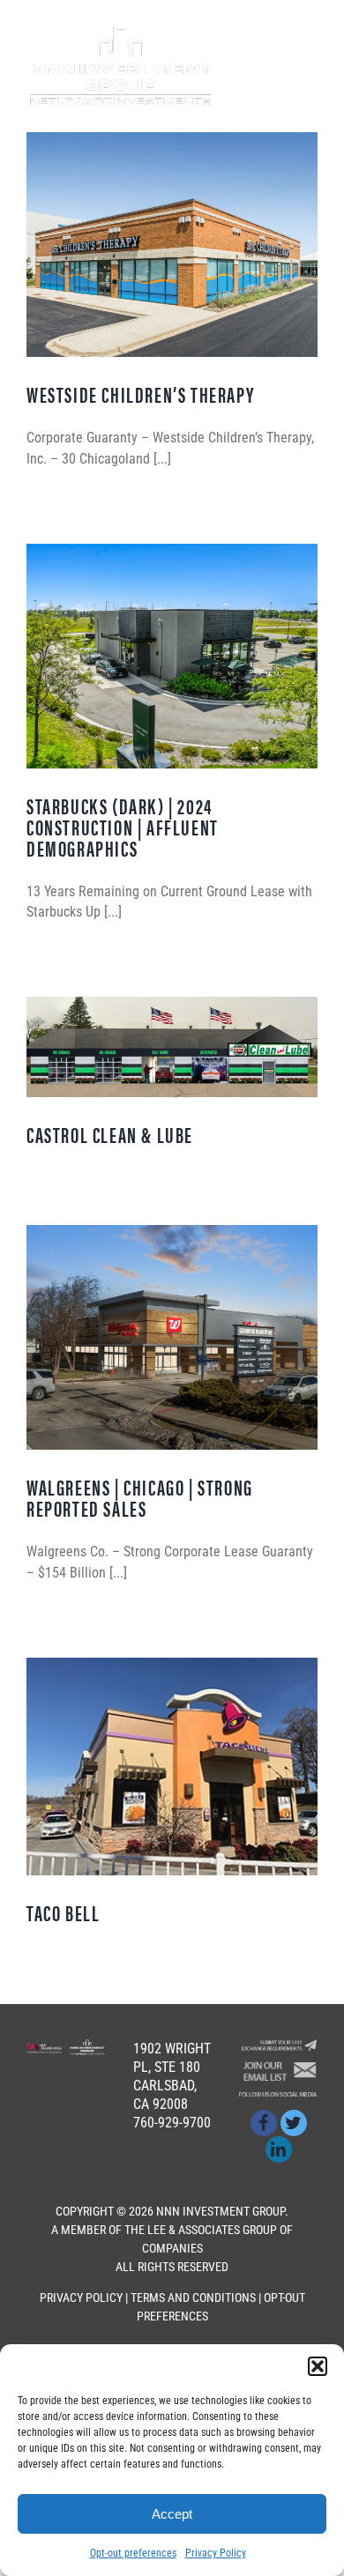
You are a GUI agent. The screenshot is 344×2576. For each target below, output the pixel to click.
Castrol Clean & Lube (110, 1134)
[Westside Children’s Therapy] (172, 245)
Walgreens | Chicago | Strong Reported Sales (140, 1497)
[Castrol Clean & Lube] (172, 1047)
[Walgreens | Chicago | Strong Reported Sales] (172, 1337)
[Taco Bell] (172, 1767)
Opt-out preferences (133, 2553)
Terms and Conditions (193, 2298)
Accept (172, 2514)
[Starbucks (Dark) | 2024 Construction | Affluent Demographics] (172, 656)
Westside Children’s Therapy (140, 394)
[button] (318, 2366)
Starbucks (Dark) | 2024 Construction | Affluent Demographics (123, 827)
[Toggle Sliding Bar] (273, 67)
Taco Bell (63, 1912)
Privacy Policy (216, 2553)
